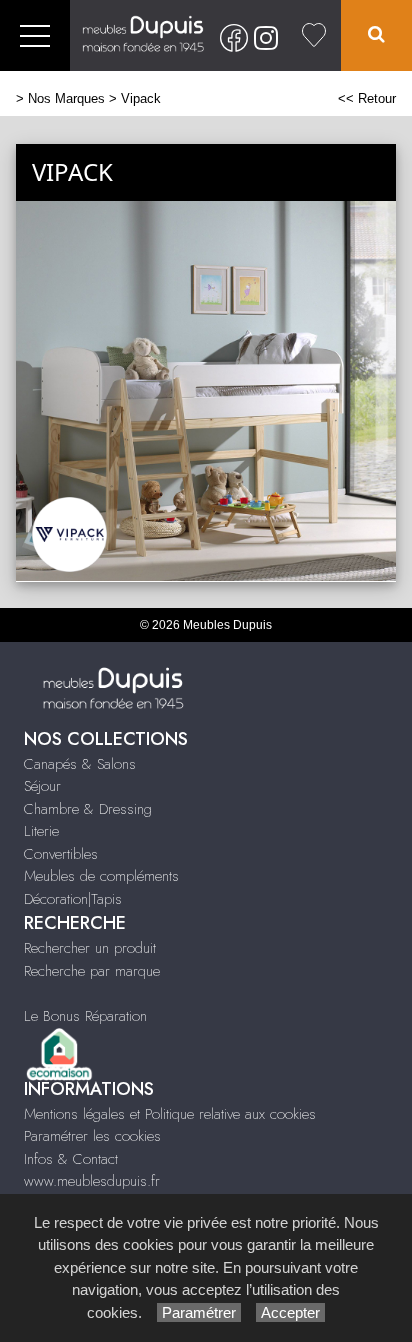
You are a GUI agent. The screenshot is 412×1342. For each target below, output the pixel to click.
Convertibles (61, 854)
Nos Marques (66, 98)
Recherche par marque (92, 971)
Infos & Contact (71, 1159)
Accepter (290, 1312)
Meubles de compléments (101, 876)
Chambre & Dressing (88, 809)
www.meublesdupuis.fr (92, 1181)
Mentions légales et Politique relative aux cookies (170, 1114)
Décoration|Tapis (73, 899)
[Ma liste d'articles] (314, 35)
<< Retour (367, 98)
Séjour (42, 786)
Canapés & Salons (80, 764)
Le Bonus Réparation (85, 1016)
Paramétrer (199, 1312)
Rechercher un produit (90, 948)
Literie (41, 831)
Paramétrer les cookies (92, 1136)
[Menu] (35, 35)
